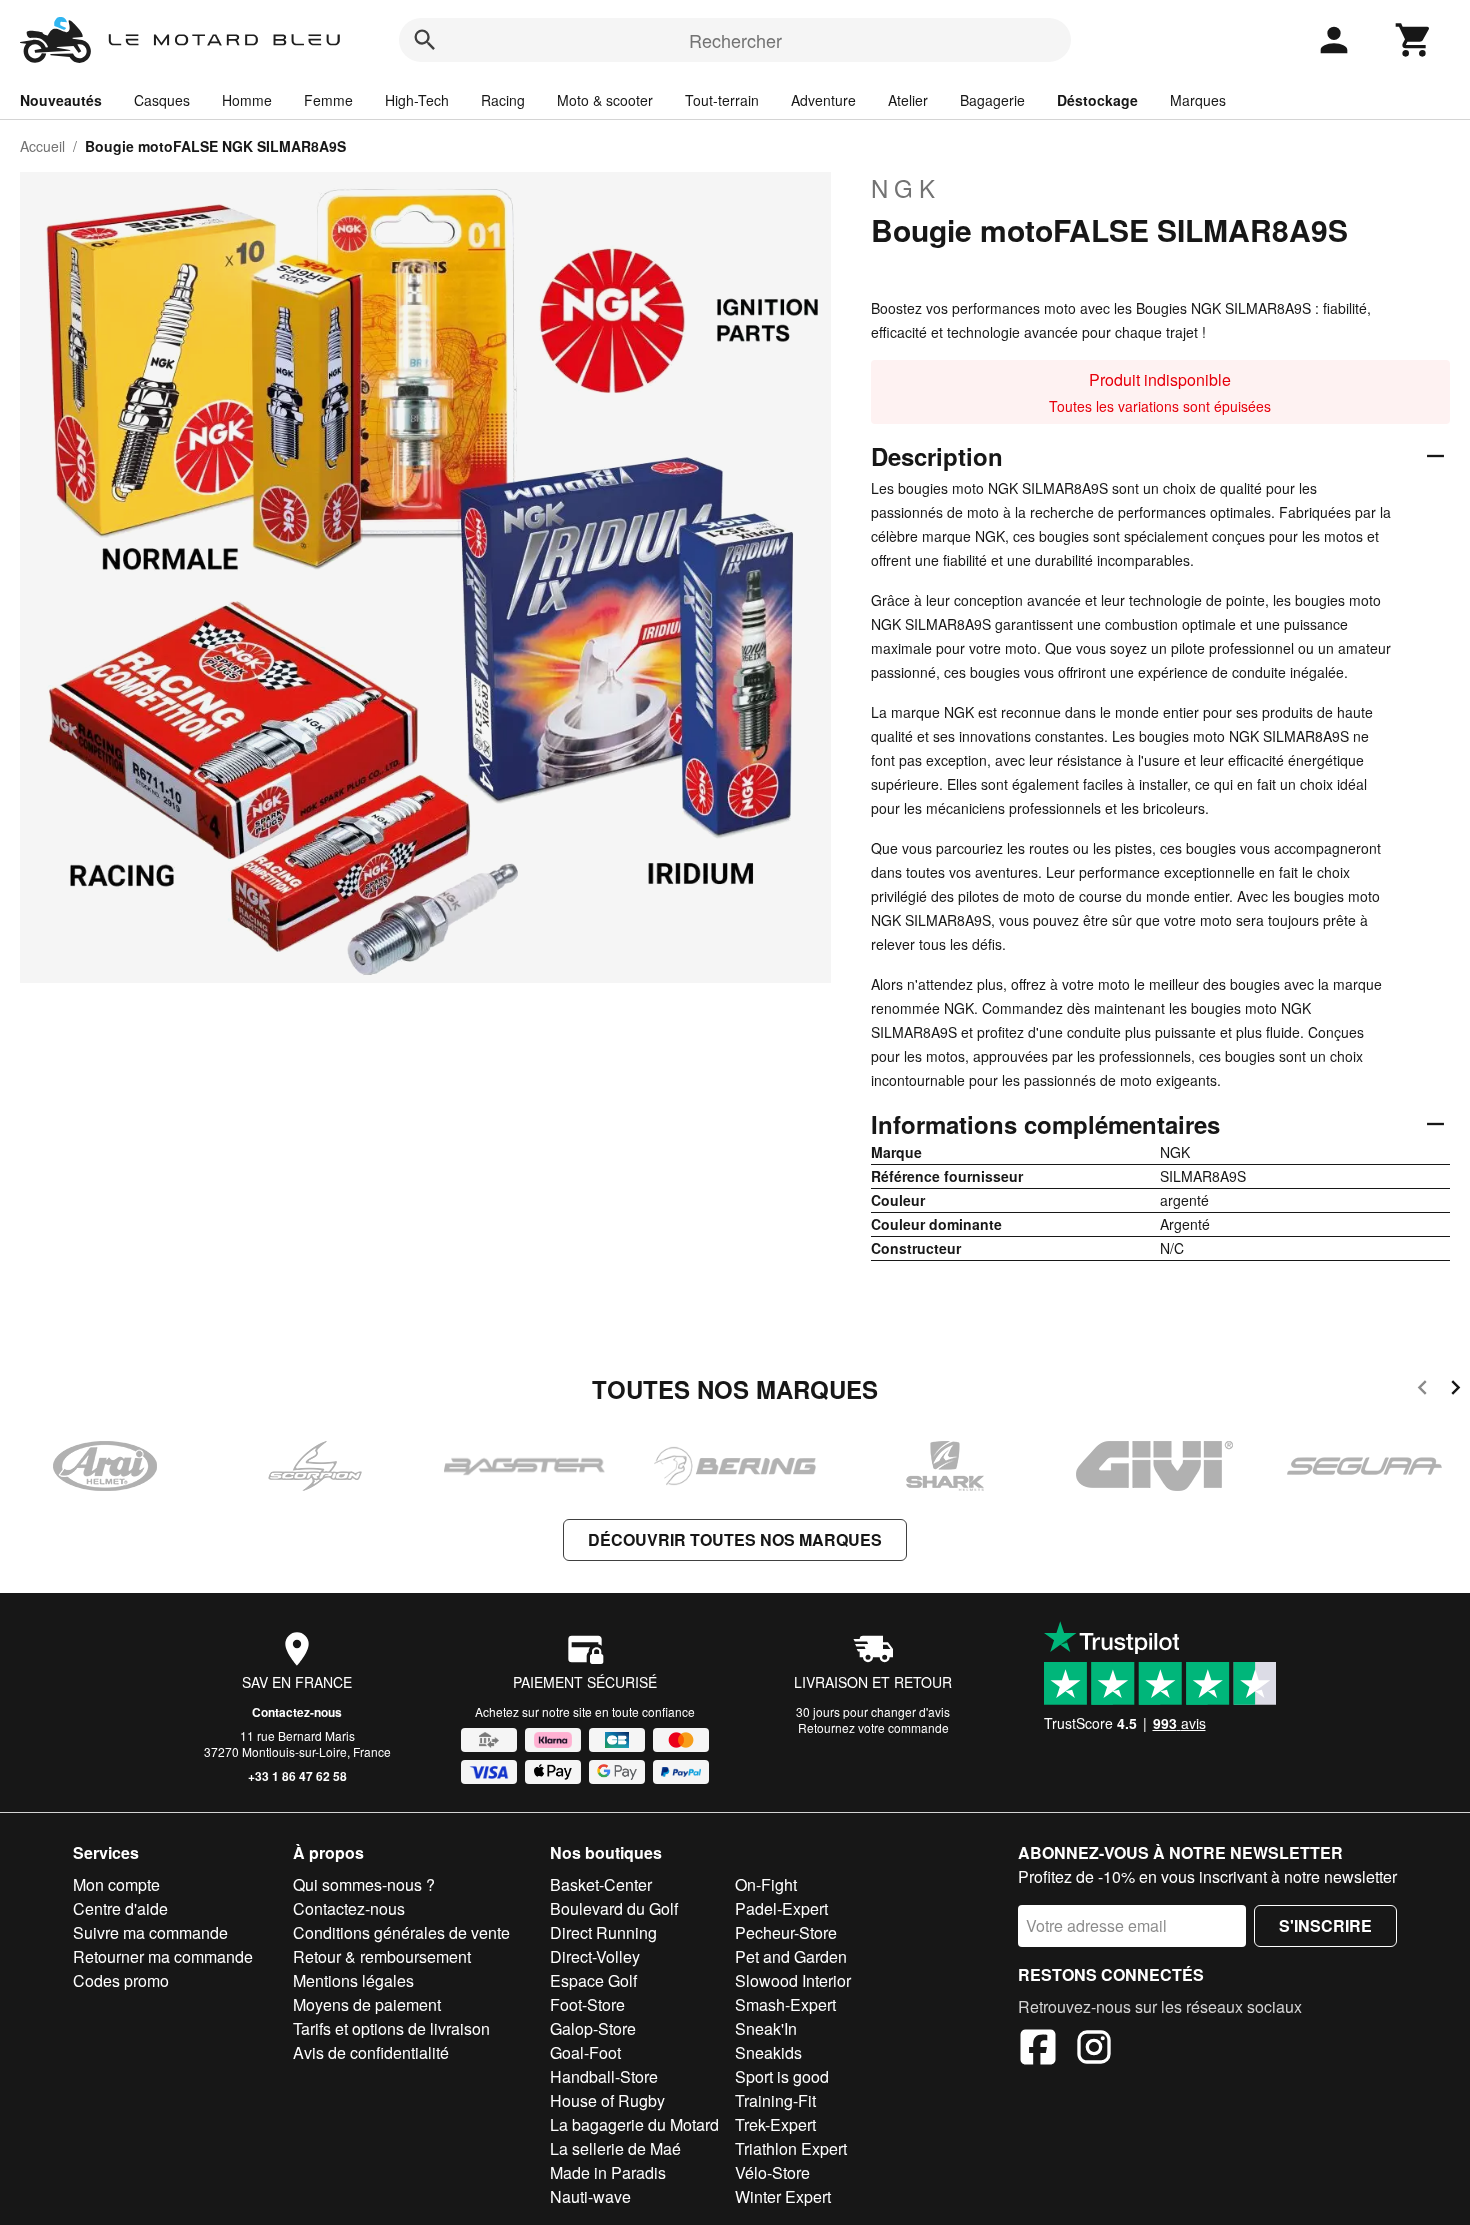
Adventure (823, 100)
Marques (1198, 100)
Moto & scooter (605, 100)
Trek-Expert (775, 2124)
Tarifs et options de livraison (391, 2028)
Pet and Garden (791, 1956)
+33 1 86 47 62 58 (297, 1776)
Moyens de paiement (367, 2004)
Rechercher (735, 40)
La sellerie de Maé (615, 2148)
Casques (162, 100)
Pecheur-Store (786, 1932)
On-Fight (766, 1884)
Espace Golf (593, 1980)
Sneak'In (766, 2028)
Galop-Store (593, 2028)
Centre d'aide (120, 1908)
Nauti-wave (590, 2196)
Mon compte (116, 1884)
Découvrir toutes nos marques (735, 1539)
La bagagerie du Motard (634, 2124)
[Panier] (1414, 40)
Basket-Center (601, 1884)
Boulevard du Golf (614, 1908)
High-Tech (417, 100)
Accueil (42, 146)
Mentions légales (353, 1980)
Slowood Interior (793, 1980)
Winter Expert (783, 2196)
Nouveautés (61, 100)
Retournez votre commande (873, 1727)
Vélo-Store (772, 2172)
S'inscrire (1325, 1925)
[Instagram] (1094, 2050)
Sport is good (782, 2076)
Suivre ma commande (150, 1932)
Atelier (908, 100)
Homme (247, 100)
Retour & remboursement (382, 1956)
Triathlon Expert (791, 2148)
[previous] (1422, 1390)
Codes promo (121, 1980)
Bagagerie (992, 100)
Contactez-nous (297, 1712)
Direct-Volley (595, 1956)
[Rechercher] (425, 40)
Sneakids (768, 2052)
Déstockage (1097, 100)
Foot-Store (587, 2004)
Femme (328, 100)
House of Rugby (607, 2100)
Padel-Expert (781, 1908)
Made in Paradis (608, 2172)
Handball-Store (604, 2076)
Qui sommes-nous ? (364, 1884)
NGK (906, 188)
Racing (503, 100)
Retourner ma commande (163, 1956)
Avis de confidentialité (371, 2052)
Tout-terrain (722, 100)
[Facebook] (1038, 2050)
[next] (1455, 1390)
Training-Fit (775, 2100)
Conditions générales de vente (401, 1932)
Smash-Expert (785, 2004)
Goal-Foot (585, 2052)
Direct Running (603, 1932)
